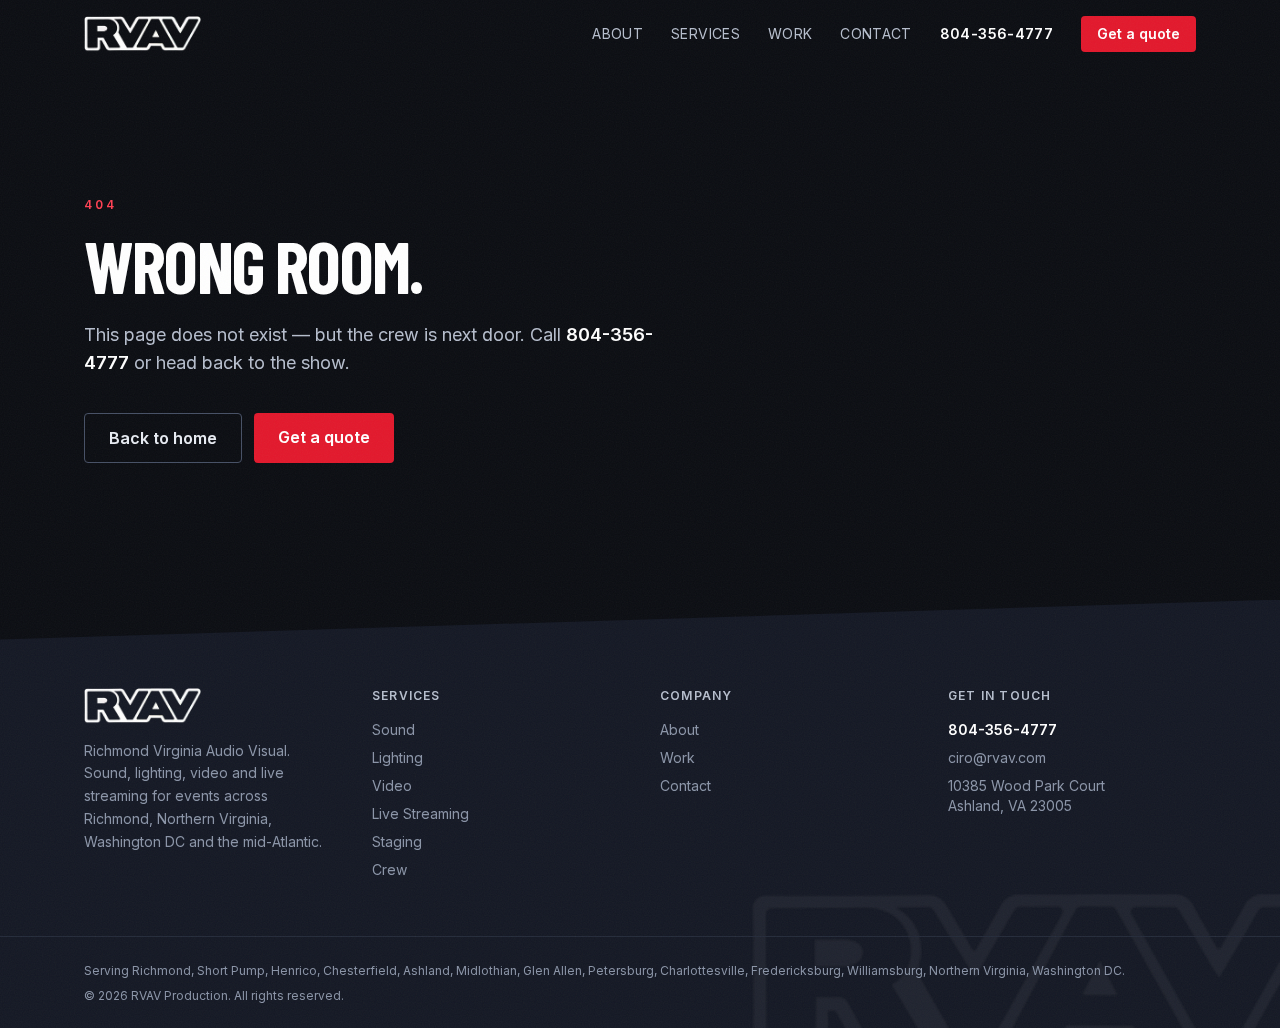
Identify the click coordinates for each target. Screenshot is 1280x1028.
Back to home (163, 438)
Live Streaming (420, 813)
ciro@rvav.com (997, 757)
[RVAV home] (142, 34)
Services (705, 33)
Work (790, 33)
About (617, 33)
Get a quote (1138, 33)
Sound (393, 729)
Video (392, 785)
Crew (389, 869)
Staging (397, 841)
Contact (875, 33)
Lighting (397, 757)
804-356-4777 (996, 33)
